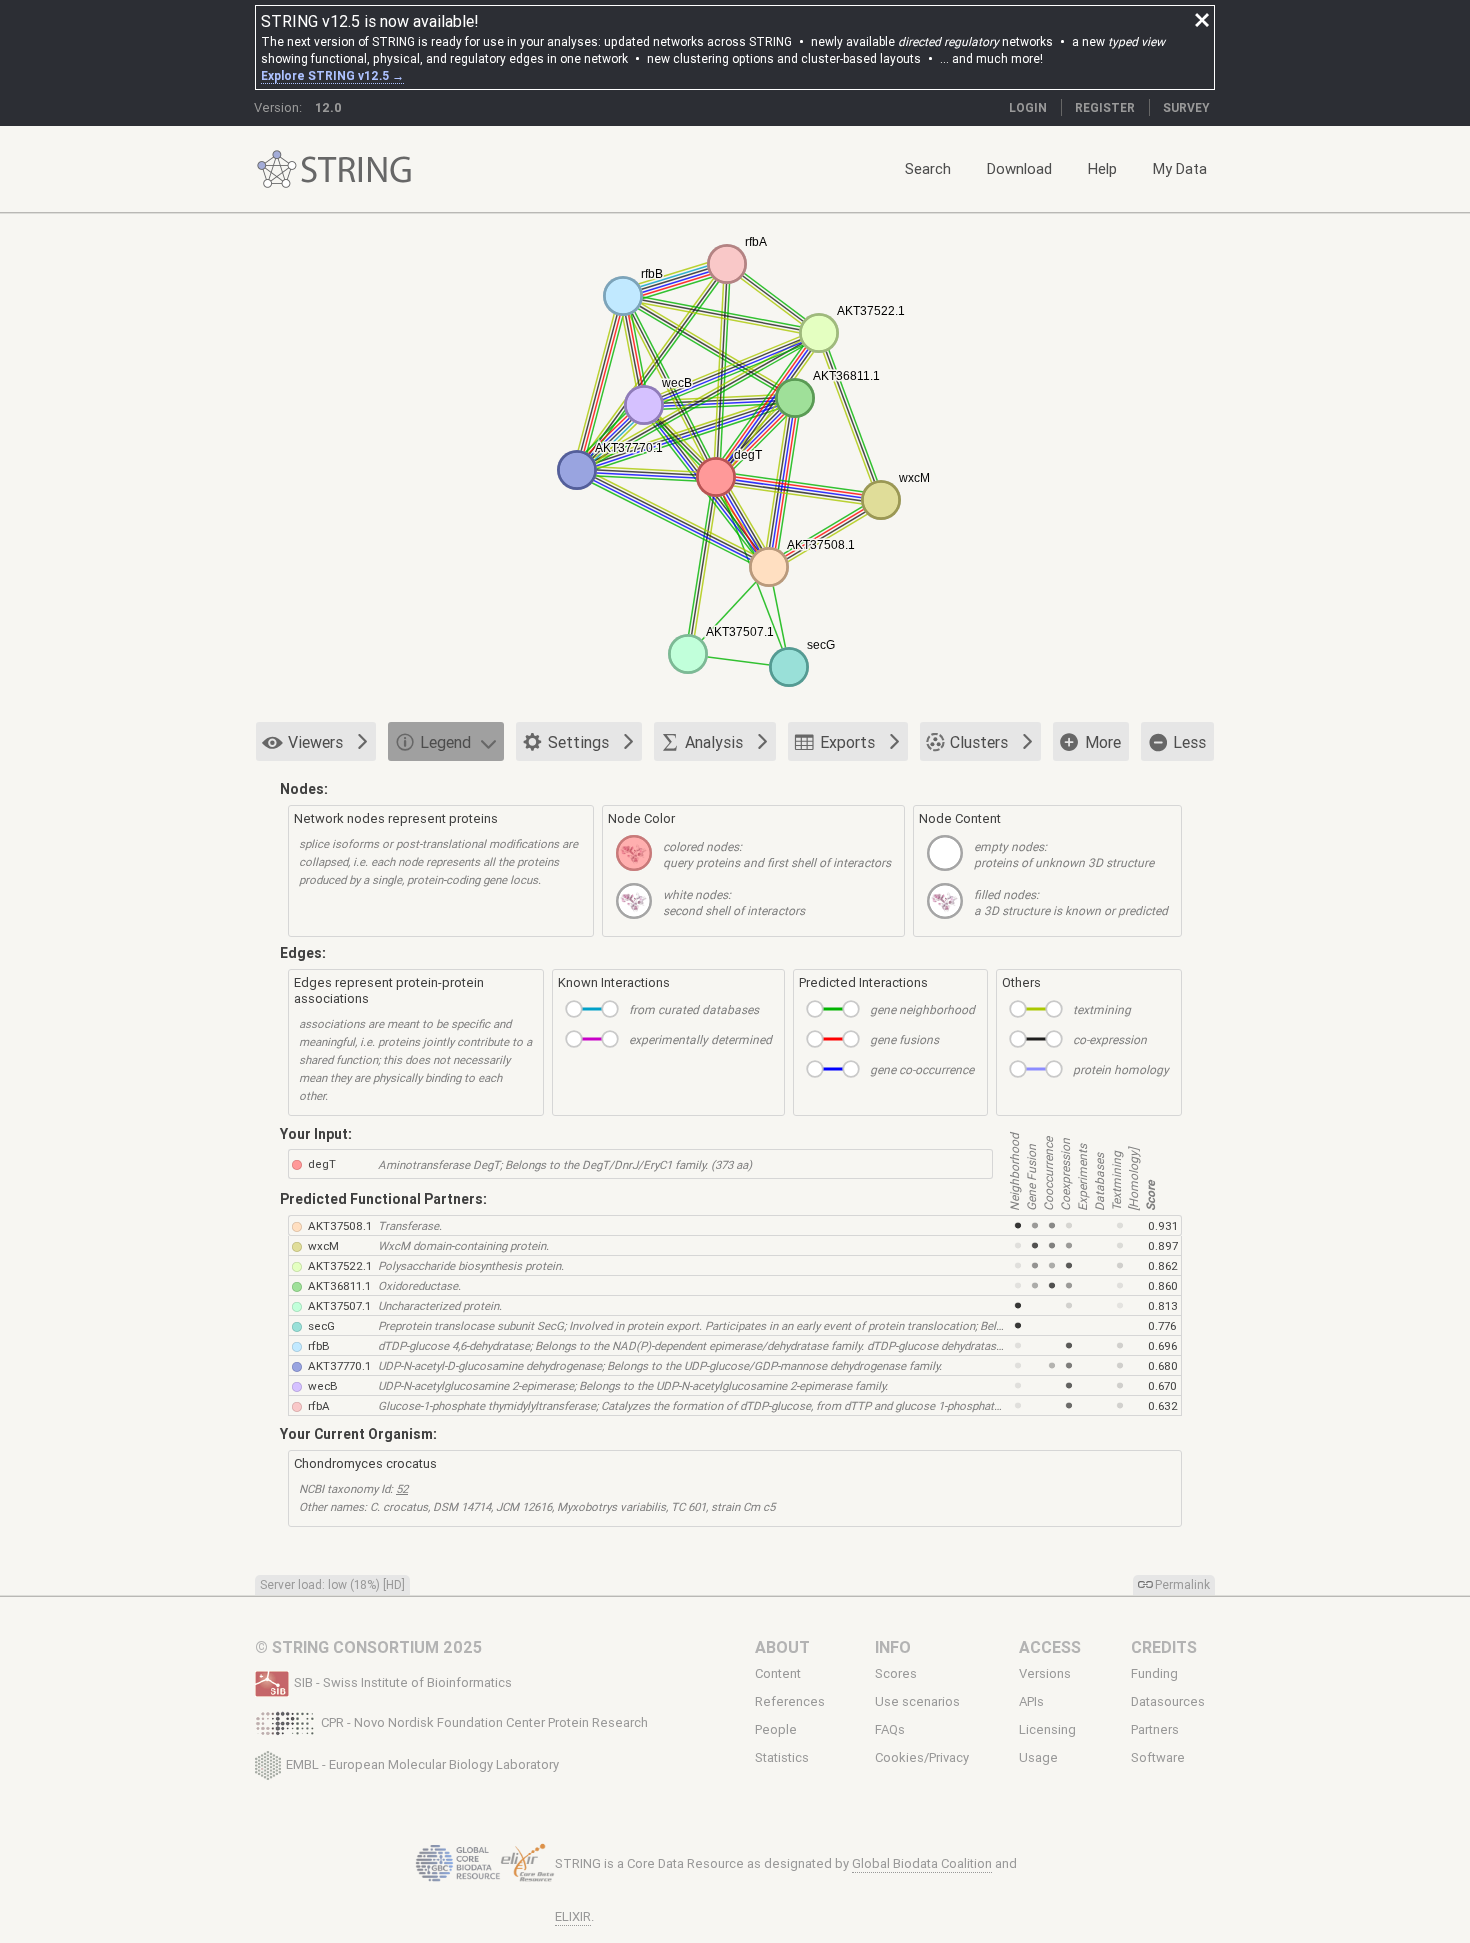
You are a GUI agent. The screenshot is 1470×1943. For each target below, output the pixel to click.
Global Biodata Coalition (922, 1863)
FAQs (890, 1730)
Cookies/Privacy (922, 1758)
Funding (1154, 1673)
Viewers (315, 742)
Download (1019, 168)
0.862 (1163, 1265)
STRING (277, 169)
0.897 (1163, 1245)
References (790, 1702)
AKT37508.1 (340, 1225)
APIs (1031, 1702)
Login (1028, 107)
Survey (1186, 107)
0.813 (1163, 1305)
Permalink (1182, 1584)
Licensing (1047, 1730)
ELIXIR (573, 1916)
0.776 (1162, 1325)
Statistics (782, 1758)
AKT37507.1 (339, 1305)
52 (402, 1488)
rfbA (319, 1405)
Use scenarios (917, 1702)
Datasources (1168, 1702)
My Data (1180, 168)
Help (1102, 168)
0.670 (1162, 1385)
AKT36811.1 (339, 1285)
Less (1189, 742)
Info (893, 1647)
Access (1050, 1647)
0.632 (1163, 1405)
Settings (578, 742)
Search (928, 168)
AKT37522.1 (340, 1265)
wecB (323, 1385)
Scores (896, 1673)
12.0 (328, 107)
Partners (1155, 1730)
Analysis (714, 742)
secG (321, 1325)
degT (322, 1163)
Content (778, 1673)
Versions (1045, 1673)
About (782, 1647)
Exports (847, 742)
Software (1158, 1758)
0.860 (1163, 1285)
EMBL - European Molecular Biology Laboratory (422, 1763)
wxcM (323, 1245)
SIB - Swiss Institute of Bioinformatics (403, 1682)
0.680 (1163, 1365)
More (1103, 742)
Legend (445, 742)
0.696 (1162, 1345)
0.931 (1163, 1225)
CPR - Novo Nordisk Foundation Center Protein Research (484, 1722)
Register (1105, 107)
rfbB (319, 1345)
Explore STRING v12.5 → (332, 75)
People (776, 1730)
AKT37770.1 (339, 1365)
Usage (1038, 1758)
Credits (1164, 1647)
